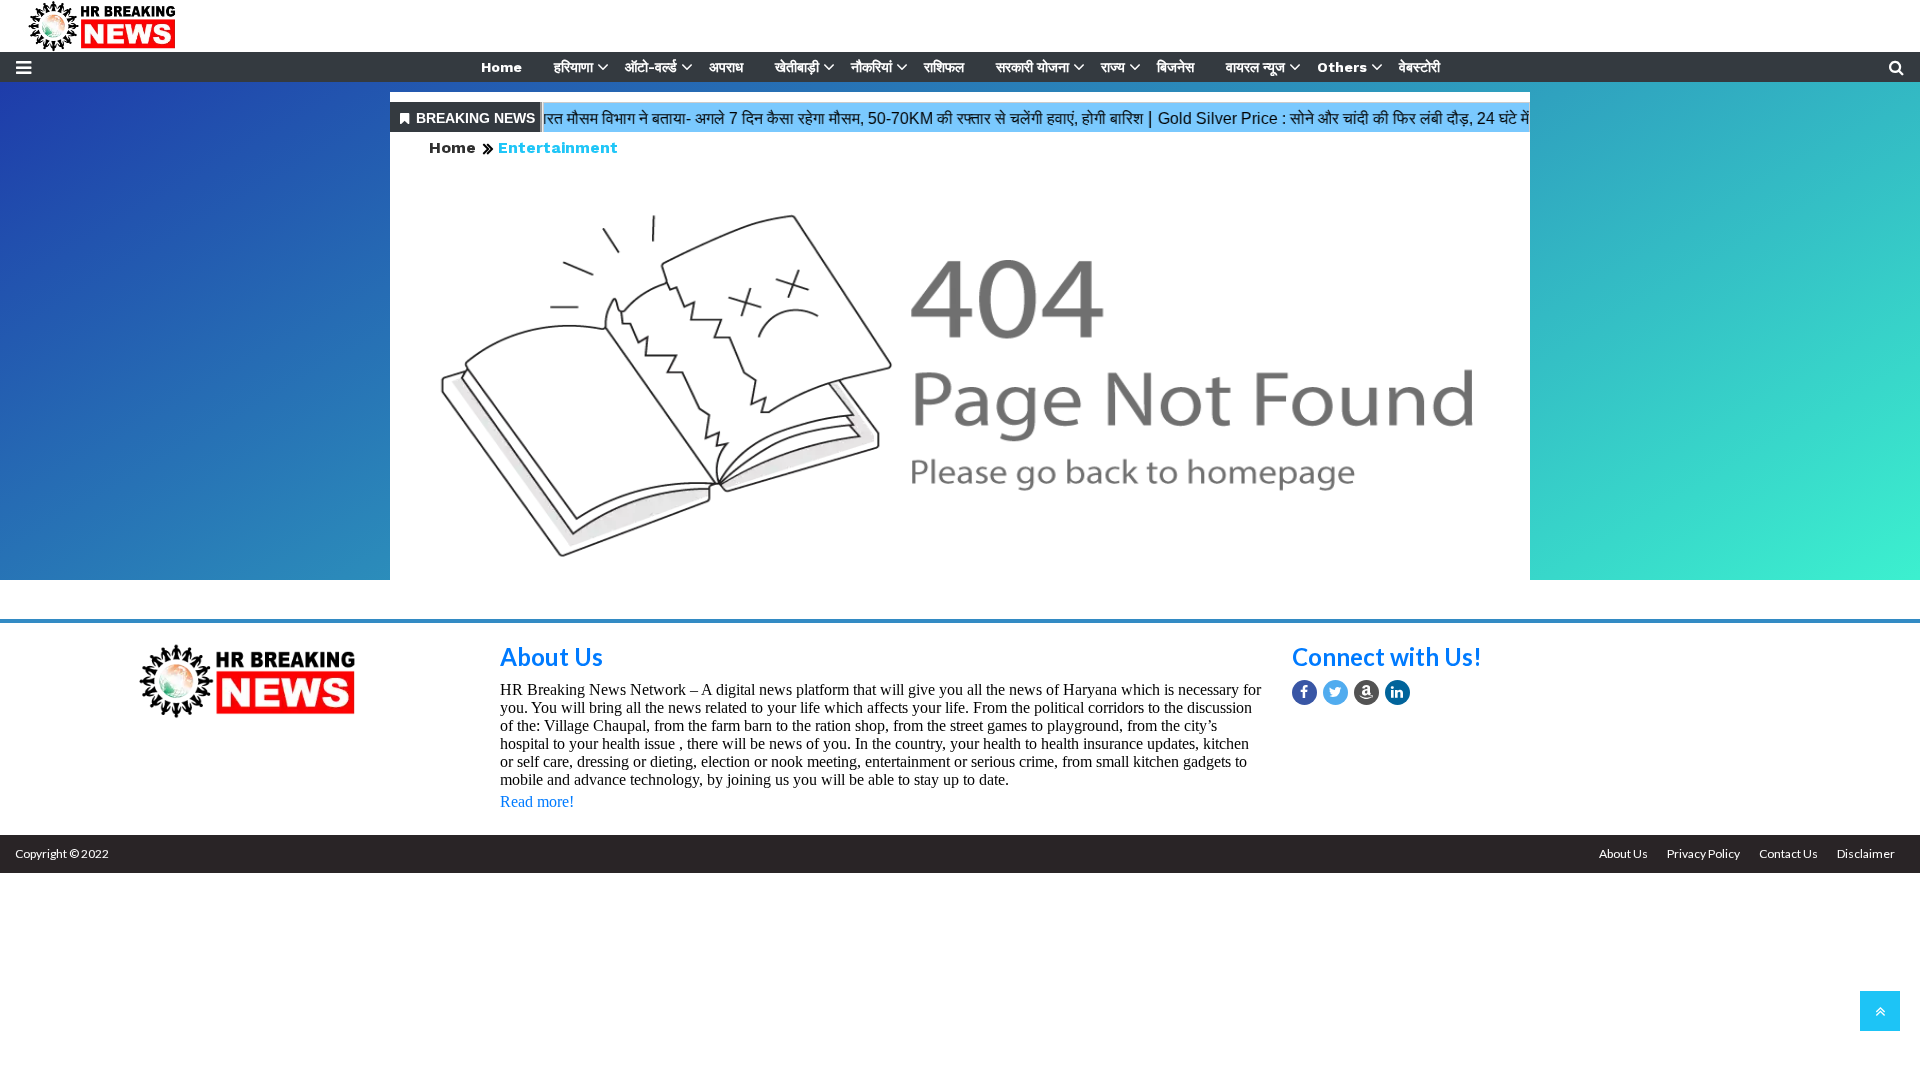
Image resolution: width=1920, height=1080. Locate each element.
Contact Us (1788, 853)
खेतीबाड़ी (797, 67)
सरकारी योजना (1032, 67)
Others (1342, 67)
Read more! (537, 801)
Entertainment (558, 147)
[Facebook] (1304, 692)
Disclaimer (1866, 853)
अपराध (726, 67)
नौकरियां (871, 67)
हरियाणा (573, 67)
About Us (551, 656)
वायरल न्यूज (1255, 67)
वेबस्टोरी (1419, 67)
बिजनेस (1175, 67)
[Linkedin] (1397, 692)
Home (501, 67)
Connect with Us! (1387, 656)
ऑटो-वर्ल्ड (651, 67)
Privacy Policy (1703, 853)
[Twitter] (1335, 692)
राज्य (1113, 67)
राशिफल (944, 67)
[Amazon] (1366, 692)
